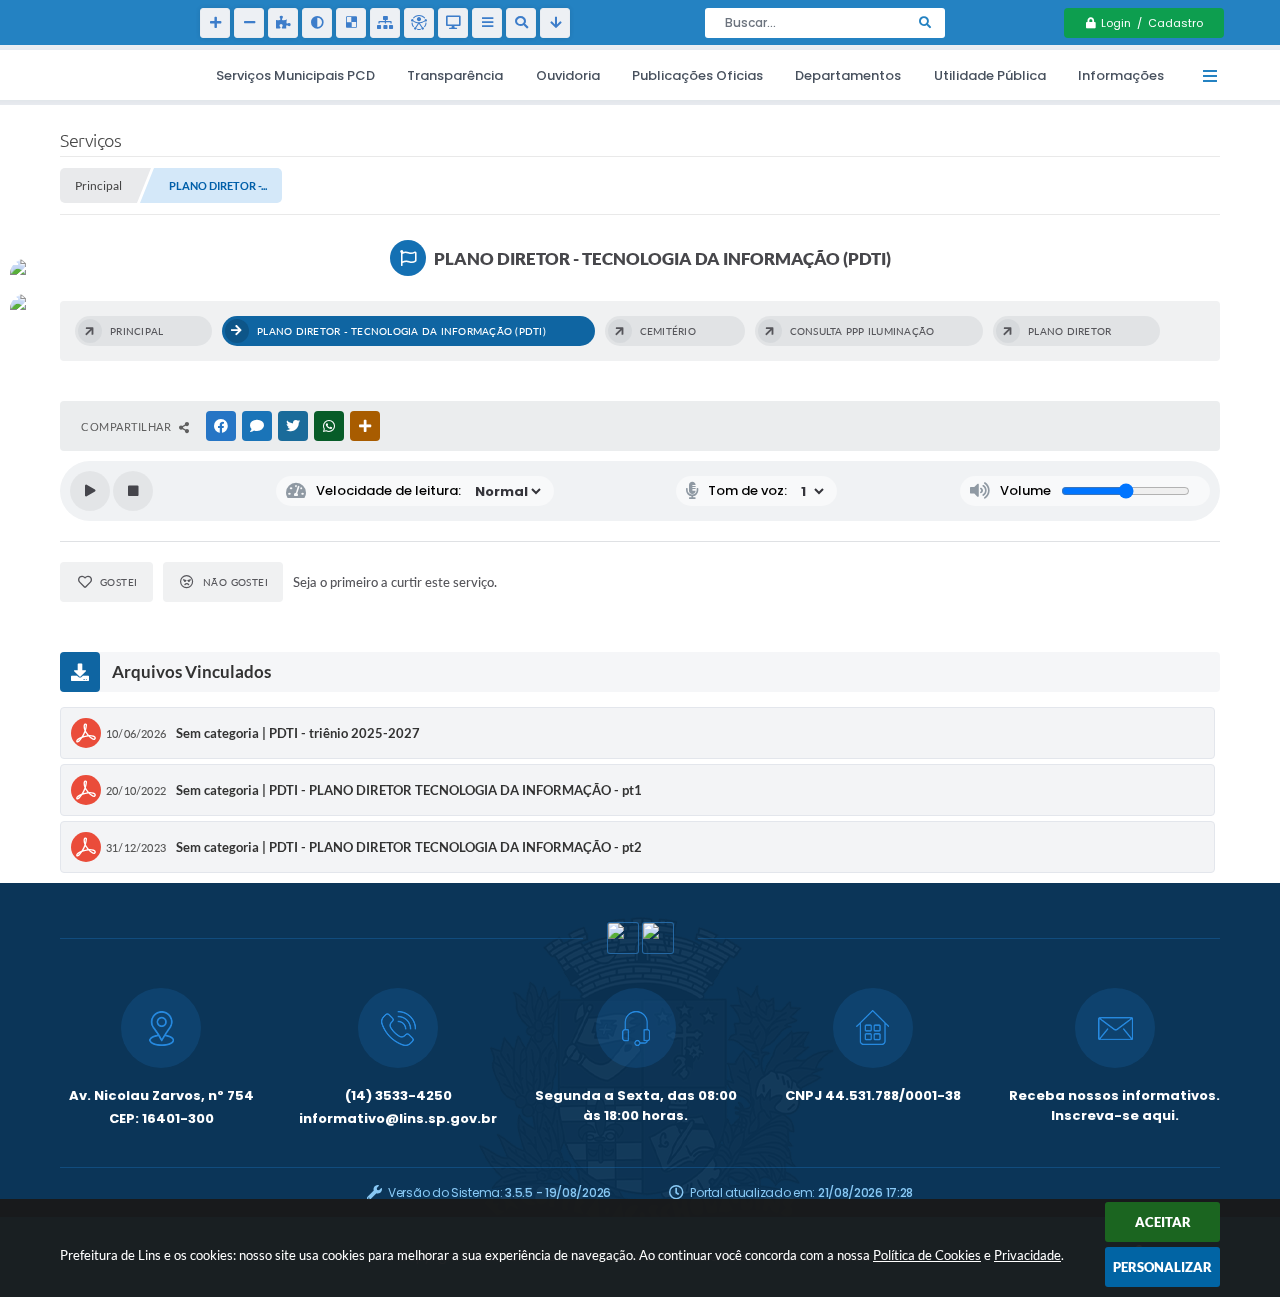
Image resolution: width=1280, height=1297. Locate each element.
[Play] (90, 491)
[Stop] (133, 491)
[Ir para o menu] (487, 23)
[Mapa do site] (385, 23)
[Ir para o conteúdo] (453, 23)
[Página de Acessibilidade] (419, 23)
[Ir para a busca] (521, 23)
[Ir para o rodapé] (555, 23)
